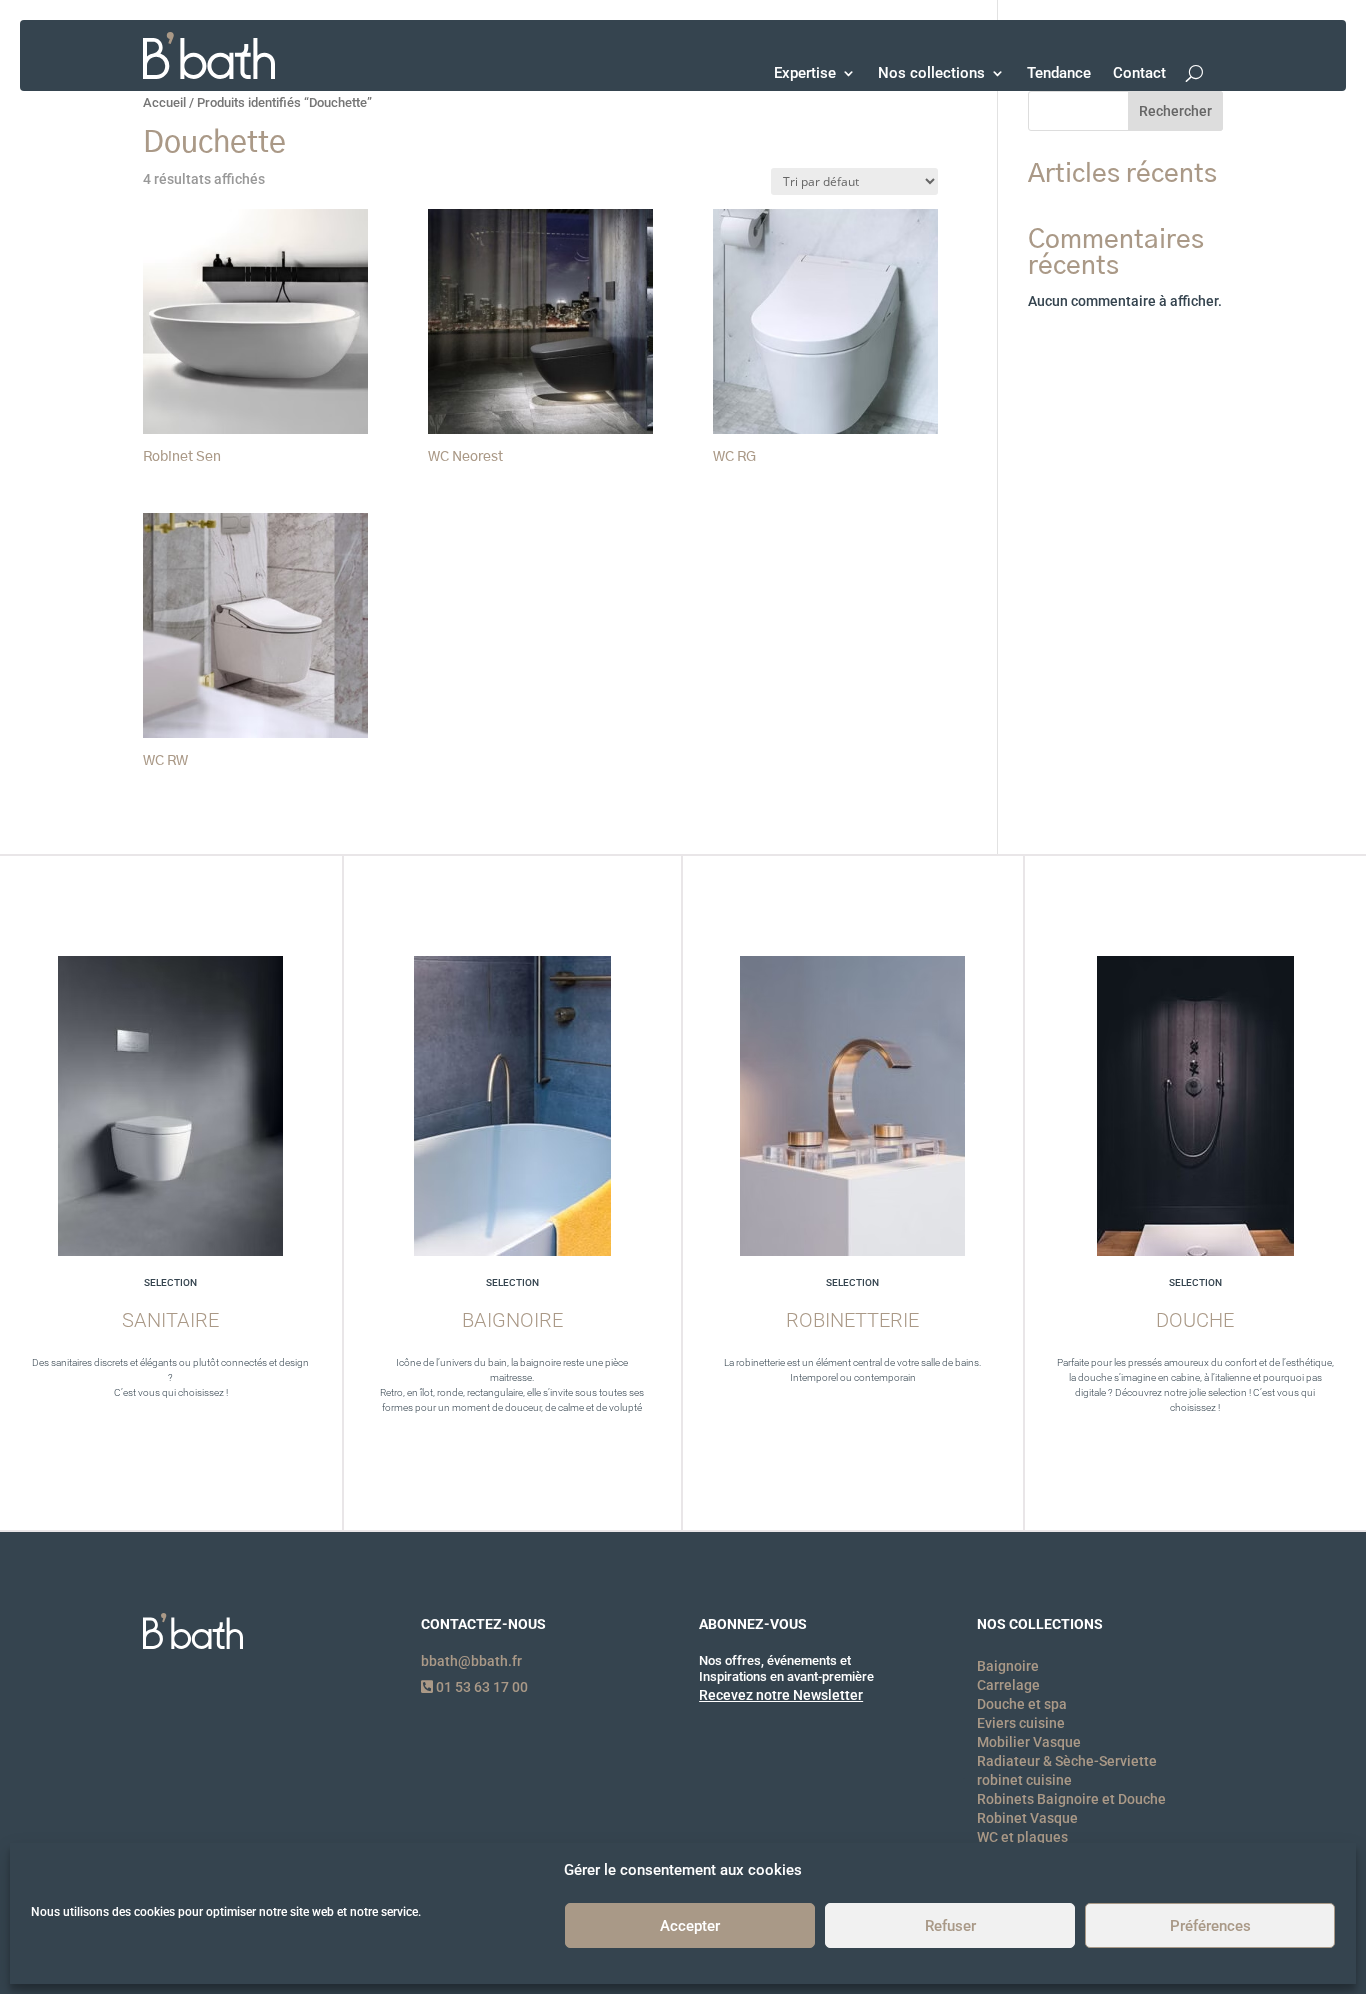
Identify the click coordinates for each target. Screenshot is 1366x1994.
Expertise (805, 73)
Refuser (950, 1926)
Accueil (164, 102)
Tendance (1059, 73)
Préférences (1210, 1926)
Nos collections (931, 73)
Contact (1139, 73)
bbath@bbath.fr (471, 1661)
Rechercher (1175, 111)
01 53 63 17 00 (480, 1687)
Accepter (690, 1926)
